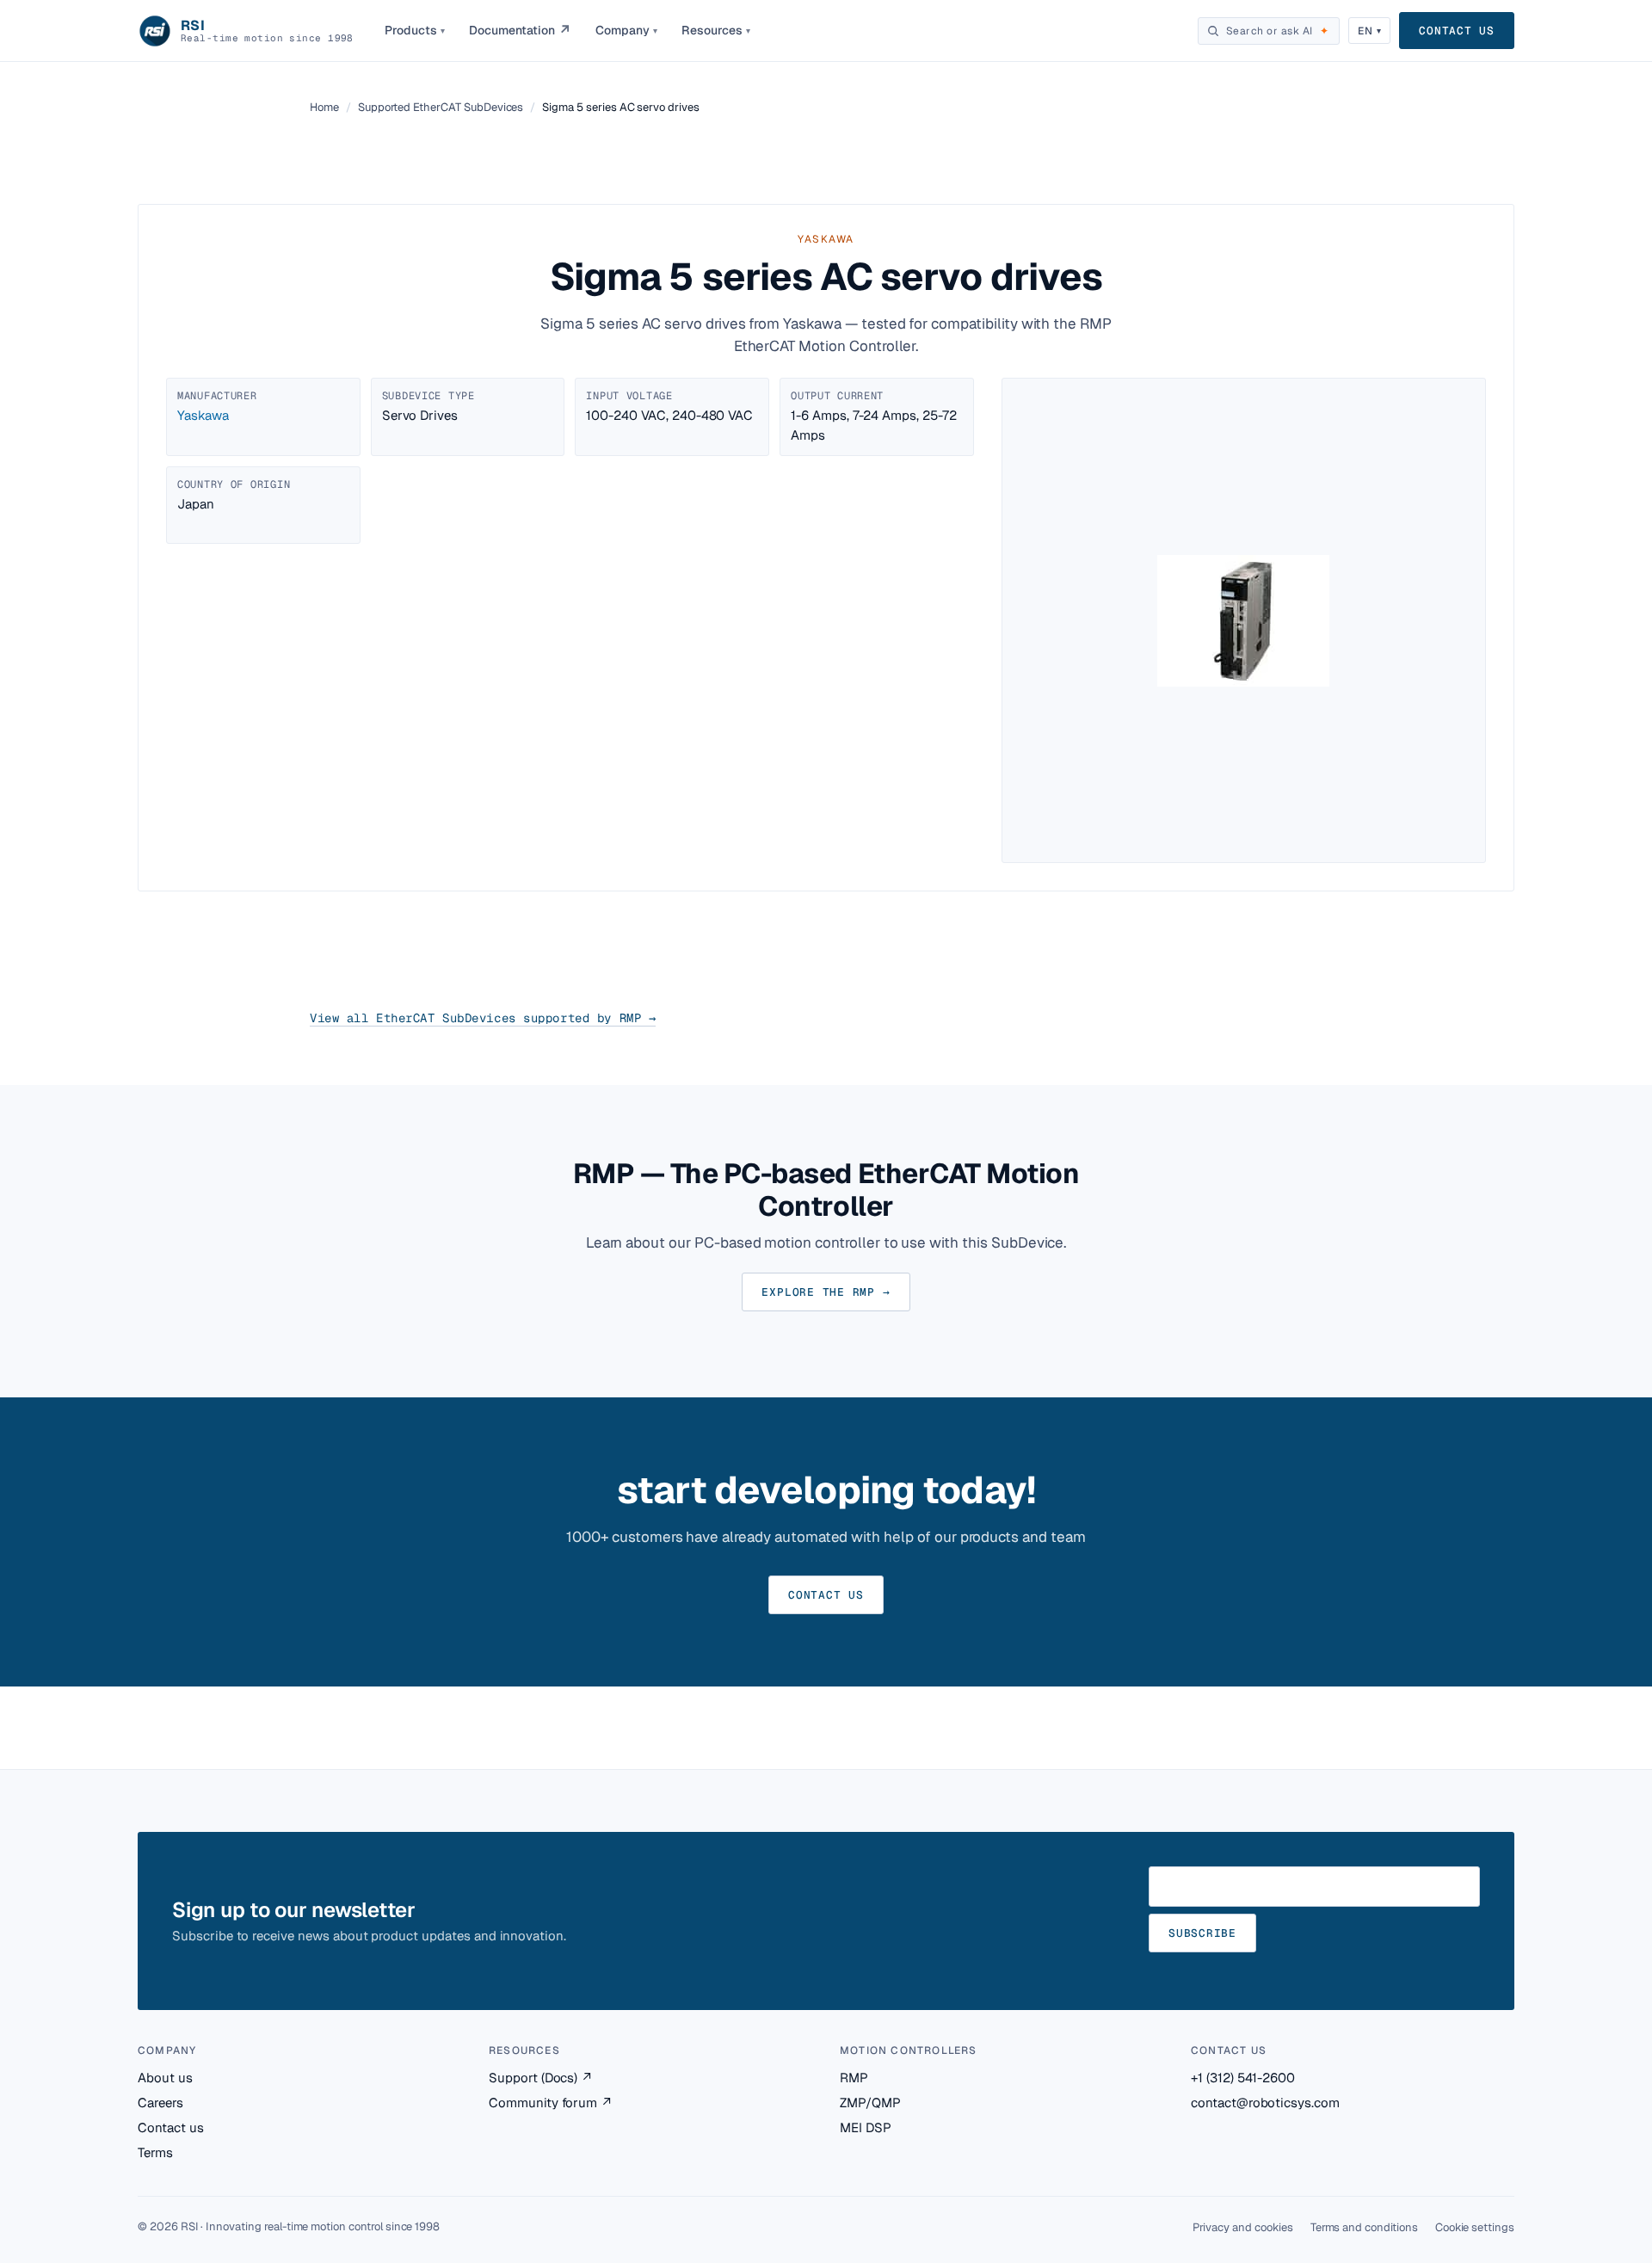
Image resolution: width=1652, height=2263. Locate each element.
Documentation (520, 31)
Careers (160, 2103)
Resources (716, 30)
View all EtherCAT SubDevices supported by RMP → (483, 1018)
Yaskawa (203, 415)
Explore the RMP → (826, 1292)
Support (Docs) (541, 2078)
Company (626, 30)
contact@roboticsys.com (1265, 2103)
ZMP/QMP (870, 2103)
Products (415, 30)
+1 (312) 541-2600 (1243, 2078)
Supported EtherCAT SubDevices (441, 107)
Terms (155, 2152)
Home (324, 107)
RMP (854, 2078)
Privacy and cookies (1243, 2227)
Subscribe (1202, 1933)
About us (165, 2078)
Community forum (551, 2103)
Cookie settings (1475, 2227)
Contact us (1457, 31)
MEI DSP (866, 2127)
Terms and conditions (1364, 2227)
